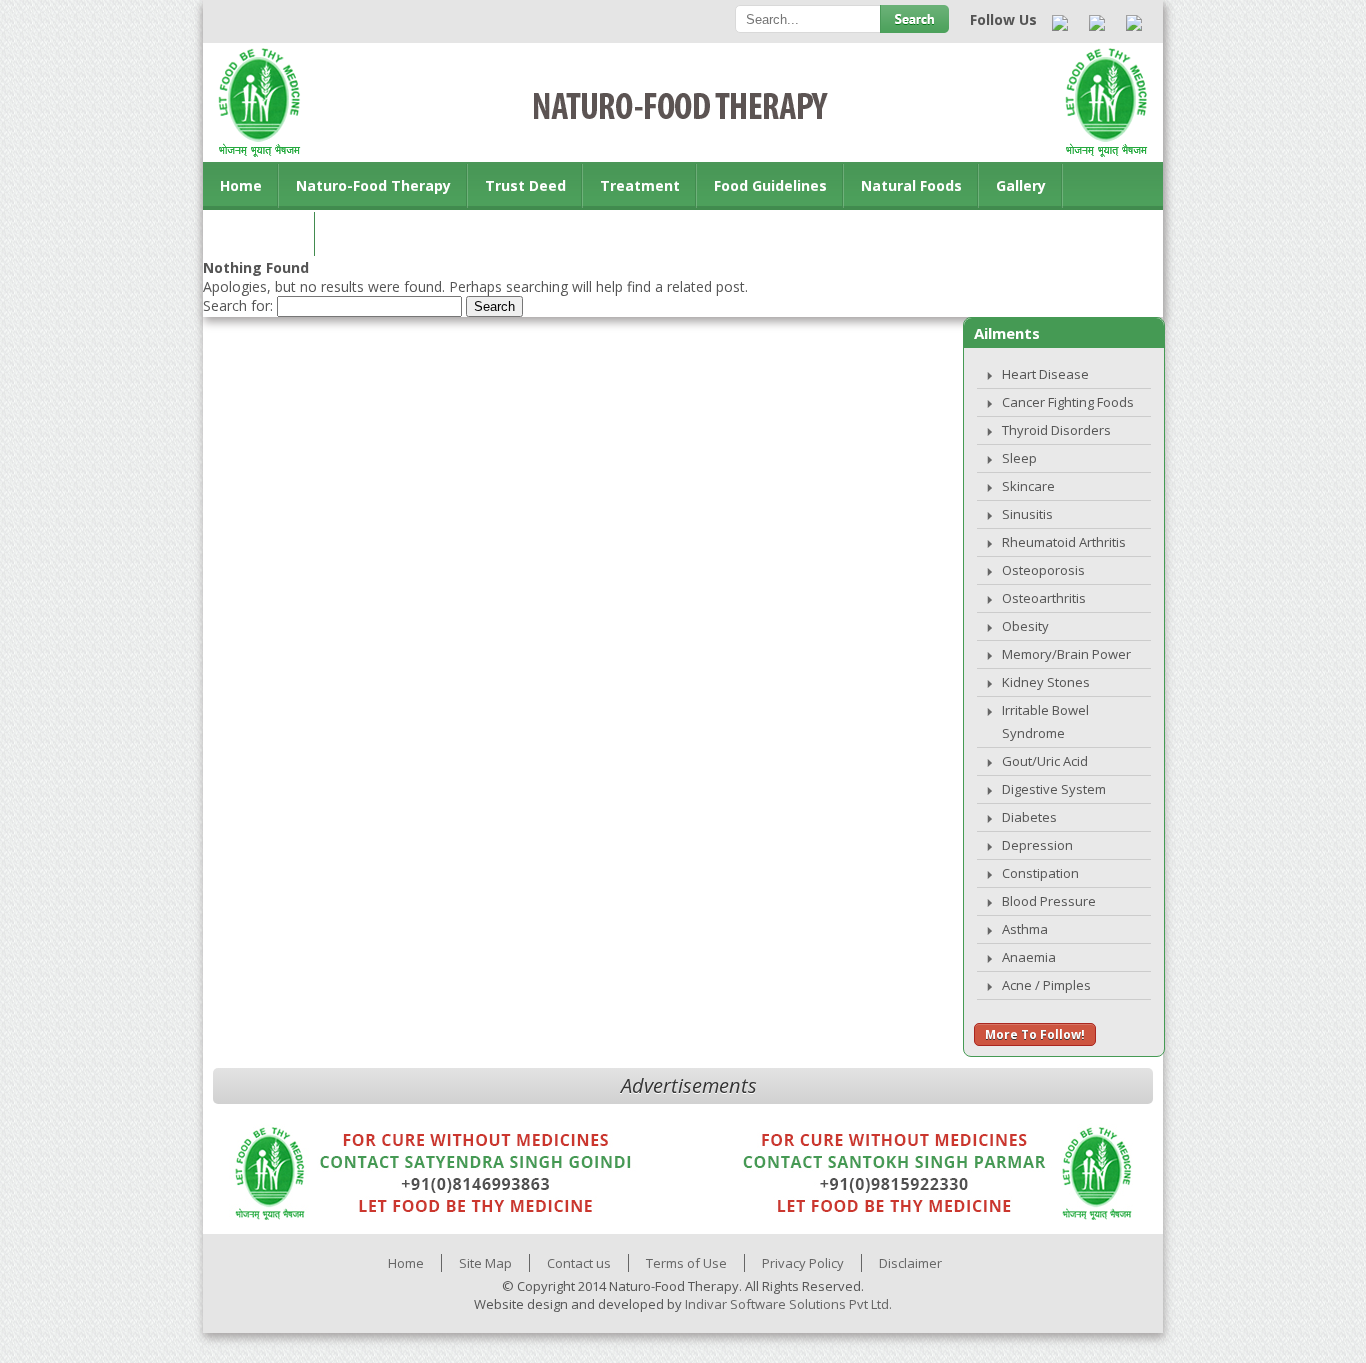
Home (241, 185)
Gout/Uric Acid (1045, 761)
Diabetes (1029, 817)
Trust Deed (525, 185)
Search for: (238, 305)
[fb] (1097, 24)
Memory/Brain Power (1066, 654)
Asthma (1025, 929)
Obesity (1025, 626)
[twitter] (1134, 24)
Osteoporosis (1043, 570)
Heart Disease (1045, 374)
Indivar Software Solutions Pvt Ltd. (788, 1304)
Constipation (1040, 873)
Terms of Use (686, 1263)
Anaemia (1029, 957)
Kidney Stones (1046, 682)
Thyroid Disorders (1056, 430)
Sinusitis (1027, 514)
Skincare (1028, 486)
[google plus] (1060, 24)
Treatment (640, 185)
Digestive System (1054, 789)
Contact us (259, 233)
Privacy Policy (803, 1263)
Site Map (485, 1263)
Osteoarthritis (1044, 598)
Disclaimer (910, 1263)
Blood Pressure (1049, 901)
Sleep (1019, 458)
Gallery (1021, 185)
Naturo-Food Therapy (373, 185)
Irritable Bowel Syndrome (1045, 721)
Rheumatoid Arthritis (1064, 542)
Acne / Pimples (1046, 985)
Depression (1037, 845)
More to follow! (1035, 1034)
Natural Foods (911, 185)
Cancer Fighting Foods (1068, 402)
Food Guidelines (770, 185)
